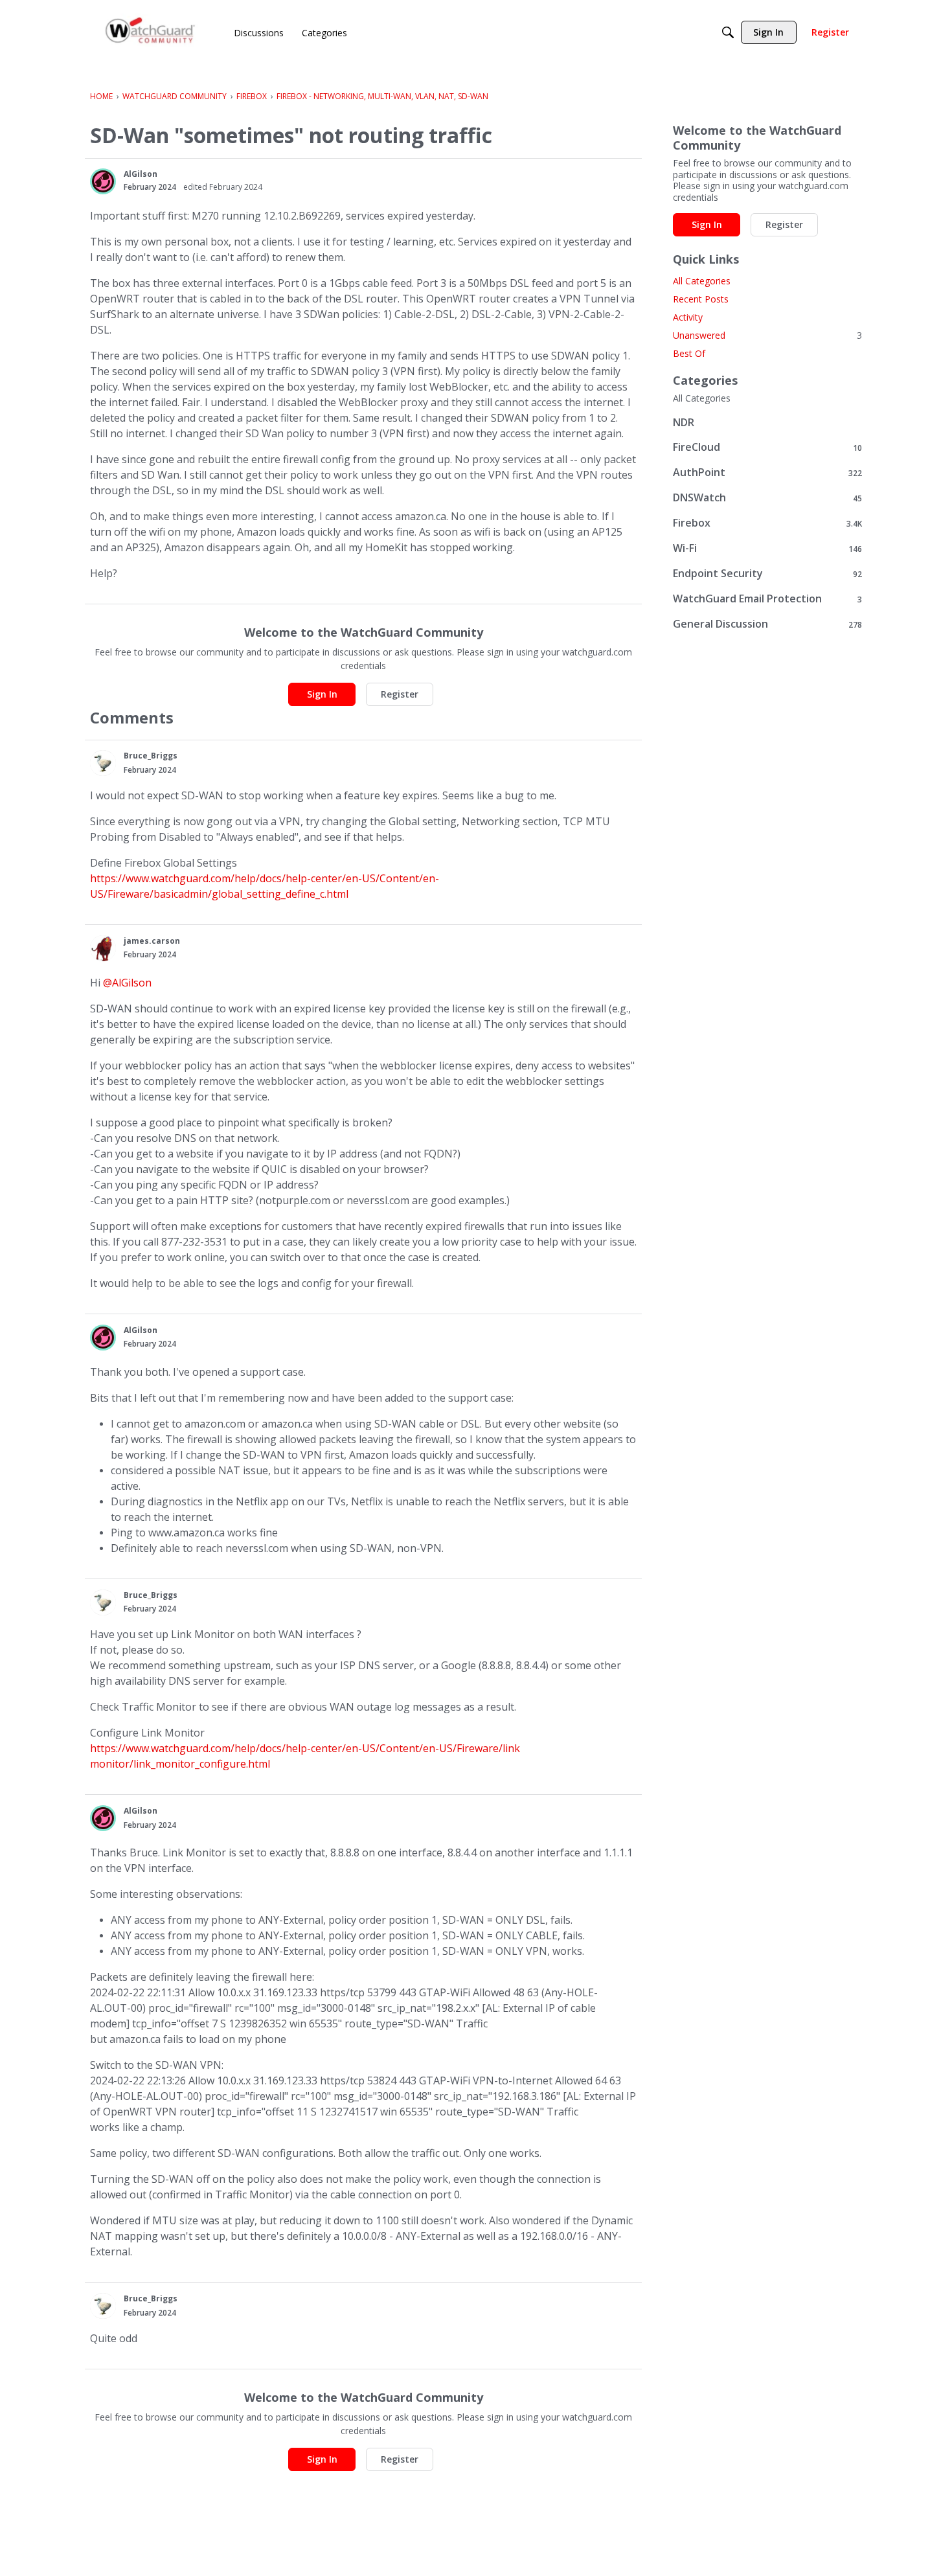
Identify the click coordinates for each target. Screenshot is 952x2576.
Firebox (767, 523)
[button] (103, 181)
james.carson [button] (152, 941)
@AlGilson (127, 983)
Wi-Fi (767, 548)
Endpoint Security (767, 574)
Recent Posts (701, 299)
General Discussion (767, 624)
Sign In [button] (322, 694)
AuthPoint (767, 473)
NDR (684, 422)
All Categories (702, 281)
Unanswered (767, 335)
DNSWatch (767, 498)
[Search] (728, 32)
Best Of (689, 353)
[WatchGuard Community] (151, 33)
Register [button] (400, 694)
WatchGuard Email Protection (767, 599)
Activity (688, 317)
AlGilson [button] (141, 174)
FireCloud (767, 447)
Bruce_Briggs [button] (151, 756)
